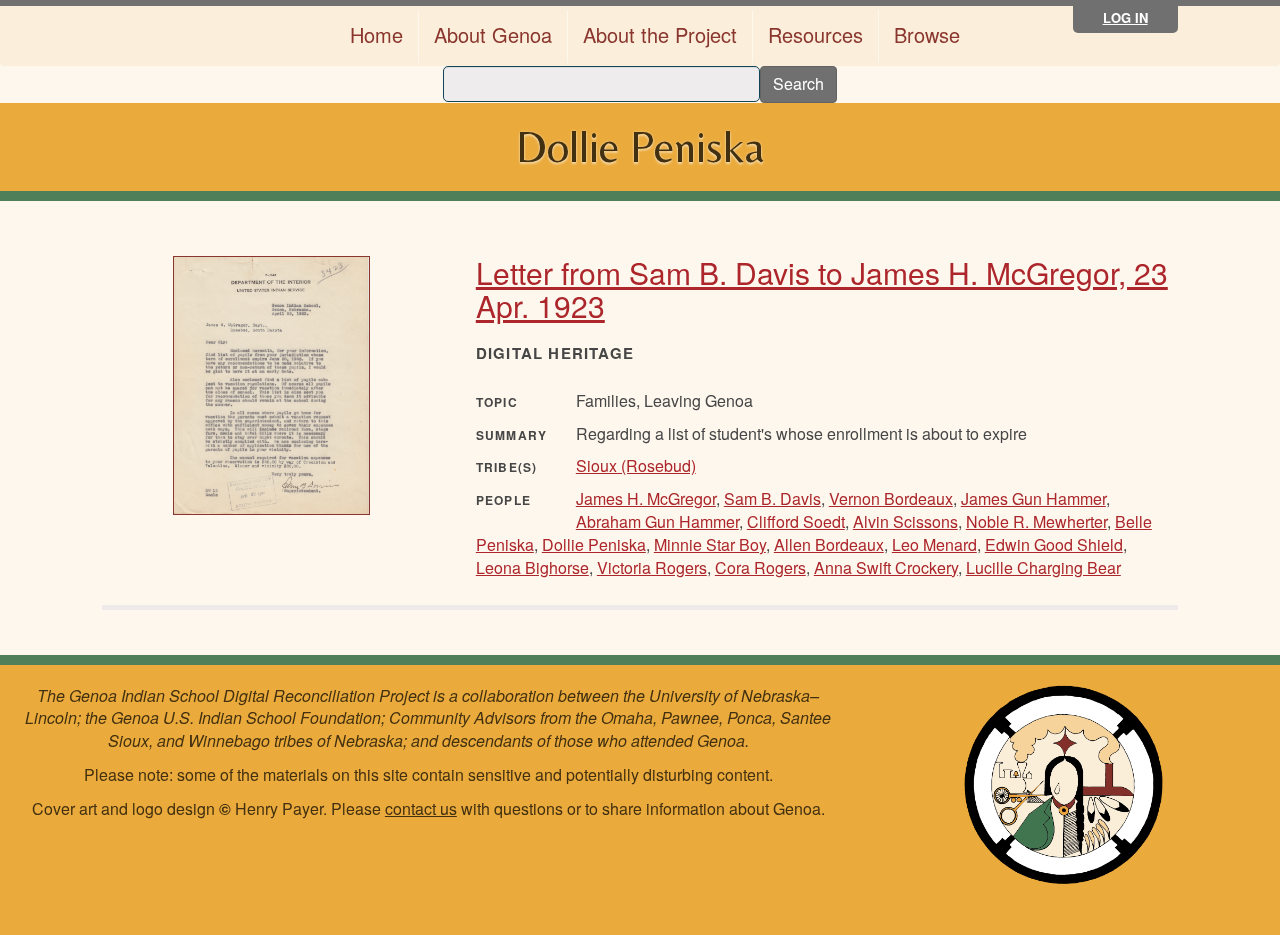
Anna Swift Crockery (886, 567)
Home (376, 34)
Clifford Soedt (796, 521)
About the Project (660, 34)
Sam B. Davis (772, 498)
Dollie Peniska (594, 544)
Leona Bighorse (532, 567)
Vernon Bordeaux (891, 498)
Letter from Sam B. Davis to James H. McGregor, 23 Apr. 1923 (822, 289)
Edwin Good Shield (1054, 544)
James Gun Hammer (1033, 498)
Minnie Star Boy (710, 544)
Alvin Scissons (905, 521)
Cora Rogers (760, 567)
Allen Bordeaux (829, 544)
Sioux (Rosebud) (636, 465)
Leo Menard (934, 544)
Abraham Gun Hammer (657, 521)
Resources (815, 34)
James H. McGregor (646, 498)
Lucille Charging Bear (1043, 567)
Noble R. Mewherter (1036, 521)
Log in (1125, 17)
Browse (927, 34)
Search (798, 83)
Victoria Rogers (652, 567)
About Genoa (493, 34)
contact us (421, 808)
